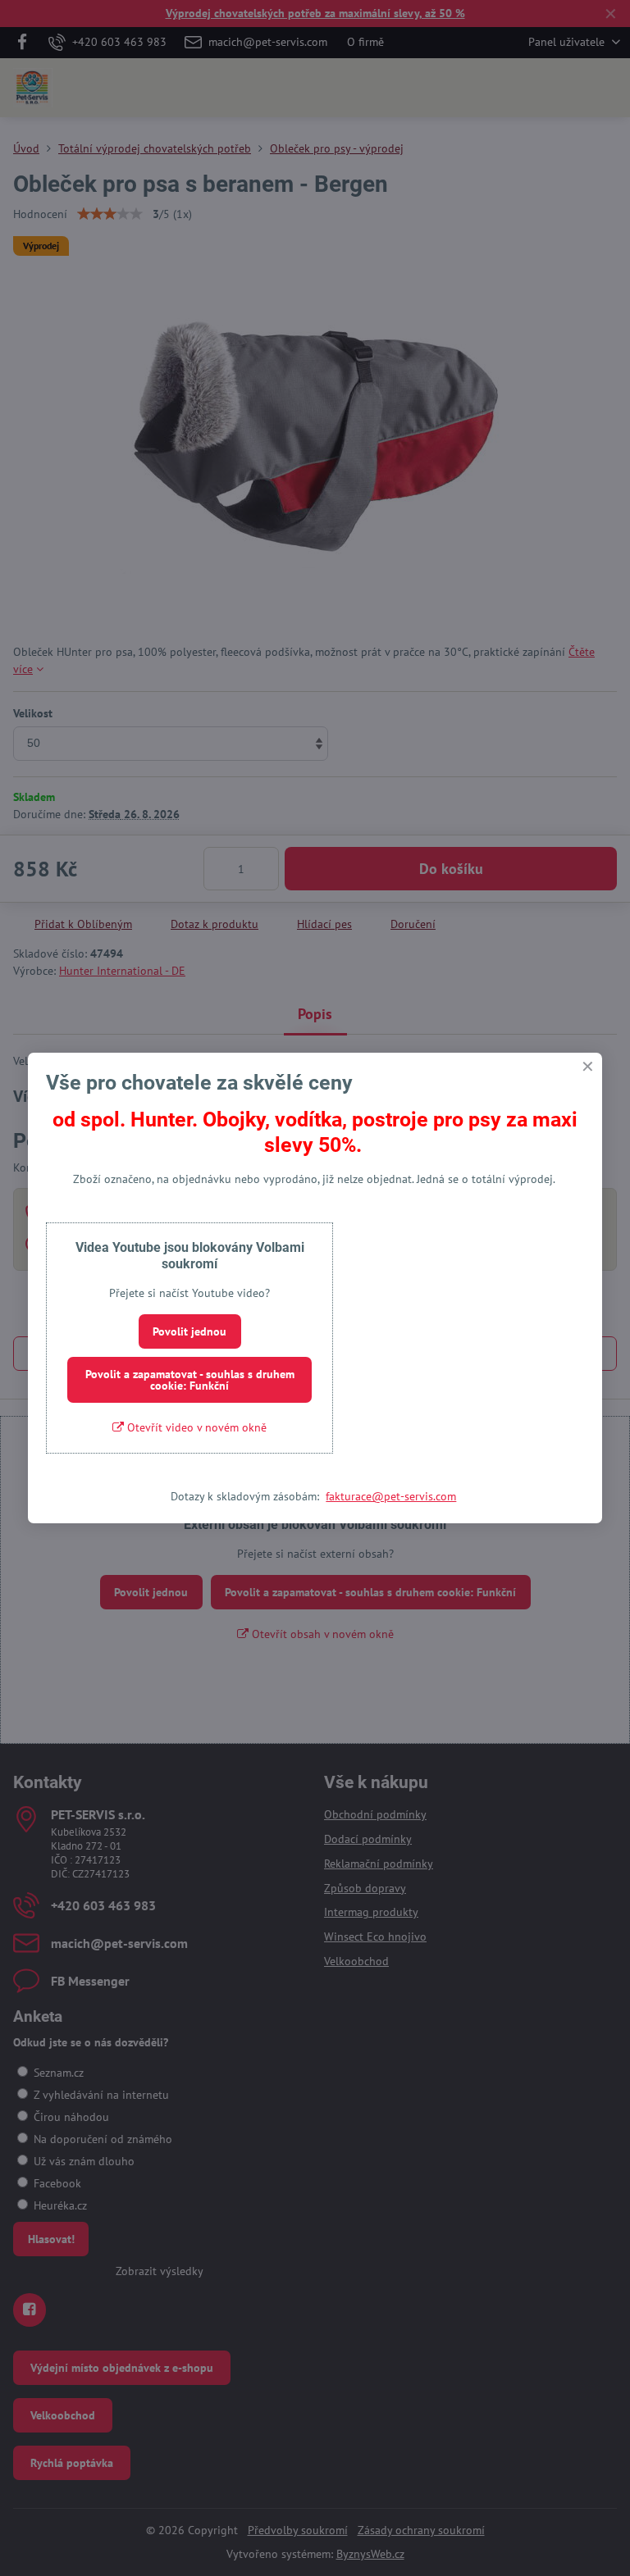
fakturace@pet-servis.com (391, 1496)
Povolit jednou (189, 1331)
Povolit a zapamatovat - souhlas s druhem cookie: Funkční (190, 1380)
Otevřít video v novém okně (195, 1427)
